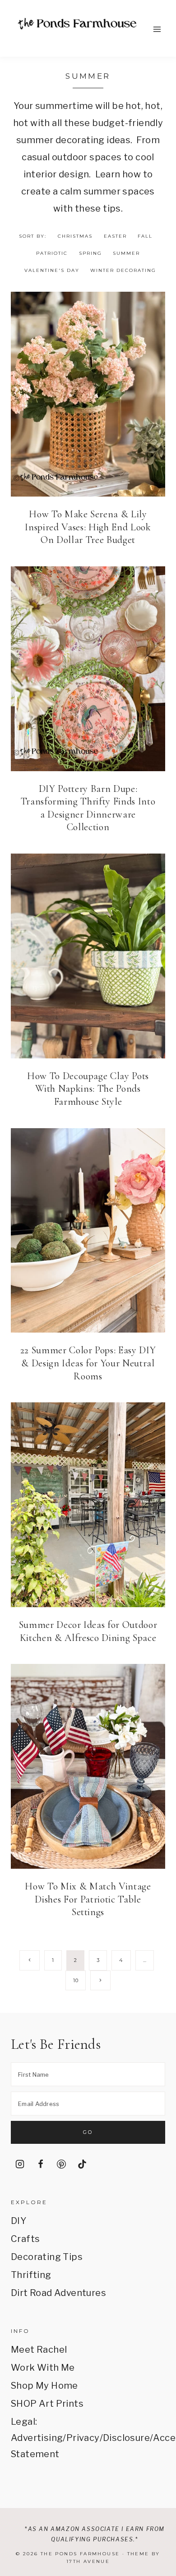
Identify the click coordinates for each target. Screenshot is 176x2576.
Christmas (75, 236)
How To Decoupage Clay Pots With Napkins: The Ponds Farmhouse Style (88, 1089)
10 (76, 1980)
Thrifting (31, 2275)
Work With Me (43, 2368)
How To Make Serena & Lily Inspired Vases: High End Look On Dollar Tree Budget (88, 527)
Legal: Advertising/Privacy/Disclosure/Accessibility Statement (88, 2438)
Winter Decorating (123, 270)
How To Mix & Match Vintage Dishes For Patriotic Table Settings (88, 1899)
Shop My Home (44, 2386)
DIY (19, 2221)
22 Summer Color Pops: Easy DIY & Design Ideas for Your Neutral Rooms (88, 1363)
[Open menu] (157, 29)
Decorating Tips (47, 2257)
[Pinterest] (61, 2164)
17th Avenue (88, 2561)
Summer (126, 253)
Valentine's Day (52, 270)
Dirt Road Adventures (58, 2293)
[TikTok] (82, 2164)
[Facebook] (41, 2164)
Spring (90, 253)
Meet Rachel (39, 2350)
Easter (115, 236)
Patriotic (52, 253)
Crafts (25, 2239)
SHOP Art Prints (47, 2404)
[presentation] (88, 394)
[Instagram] (20, 2164)
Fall (145, 236)
